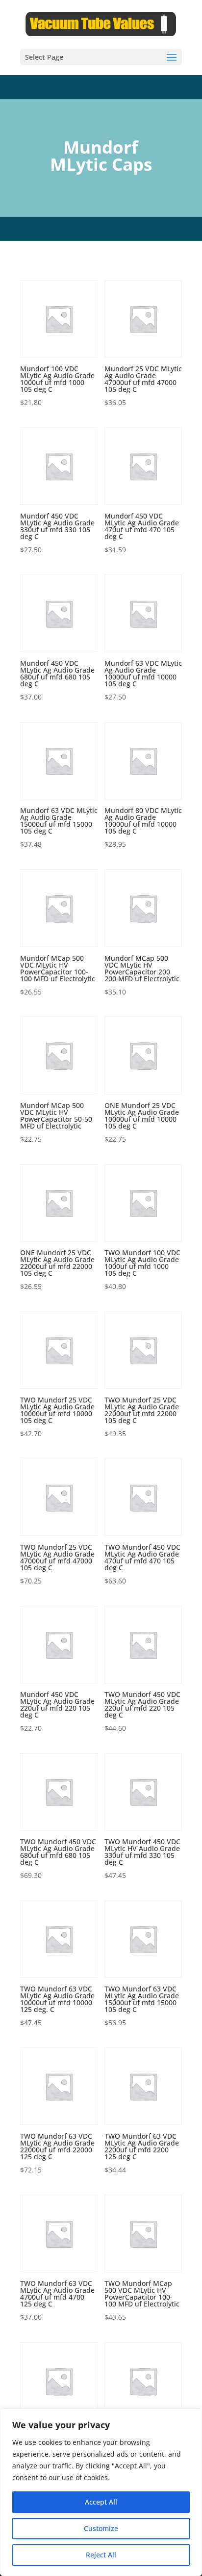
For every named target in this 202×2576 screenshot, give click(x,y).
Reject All (101, 2555)
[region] (101, 2492)
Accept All (101, 2502)
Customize (101, 2528)
